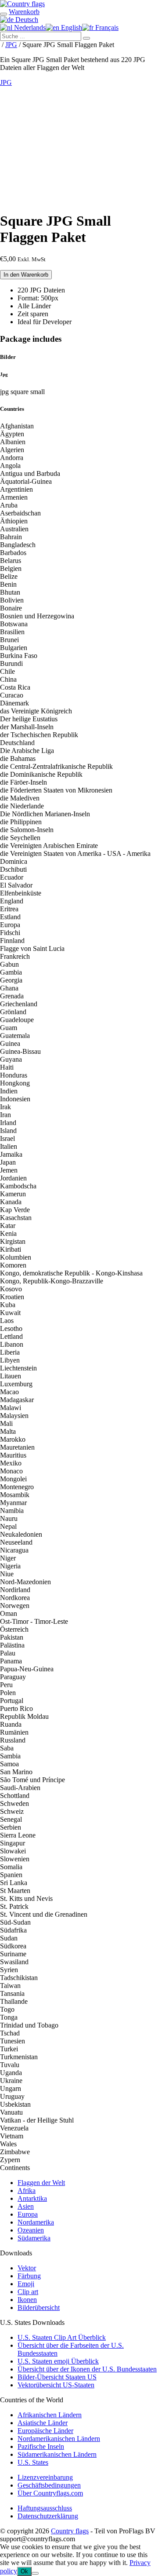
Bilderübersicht (39, 2307)
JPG (11, 45)
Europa (28, 2214)
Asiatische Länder (43, 2423)
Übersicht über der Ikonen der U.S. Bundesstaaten (87, 2369)
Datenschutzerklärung (48, 2516)
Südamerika (34, 2238)
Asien (26, 2206)
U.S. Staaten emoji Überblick (58, 2361)
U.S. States (33, 2462)
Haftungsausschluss (45, 2508)
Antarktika (32, 2198)
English (71, 27)
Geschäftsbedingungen (49, 2485)
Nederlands (29, 27)
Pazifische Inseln (41, 2446)
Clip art (28, 2292)
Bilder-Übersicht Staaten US (57, 2377)
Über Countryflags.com (50, 2493)
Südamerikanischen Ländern (57, 2454)
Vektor (27, 2268)
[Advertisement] (79, 147)
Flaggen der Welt (41, 2183)
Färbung (29, 2276)
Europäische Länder (45, 2431)
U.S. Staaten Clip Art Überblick (62, 2337)
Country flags (70, 2531)
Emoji (26, 2284)
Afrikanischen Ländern (50, 2415)
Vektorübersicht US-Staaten (56, 2385)
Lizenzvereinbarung (45, 2477)
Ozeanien (31, 2230)
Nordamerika (36, 2222)
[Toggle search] (4, 14)
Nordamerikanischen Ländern (59, 2439)
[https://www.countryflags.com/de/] (22, 4)
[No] (35, 2573)
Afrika (27, 2191)
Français (106, 27)
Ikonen (27, 2300)
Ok (24, 2571)
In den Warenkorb (26, 275)
